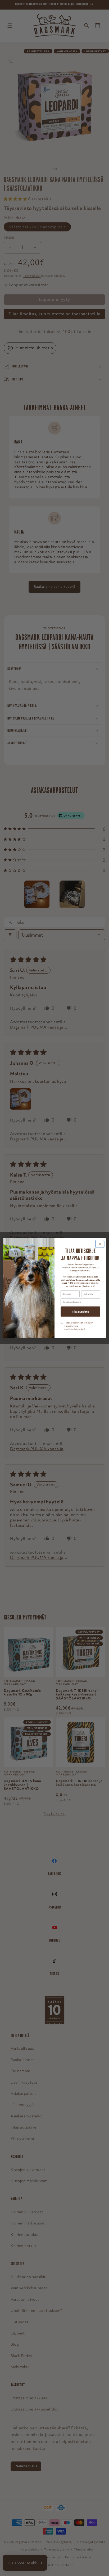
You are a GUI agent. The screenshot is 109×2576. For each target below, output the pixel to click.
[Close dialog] (100, 1244)
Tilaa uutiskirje (80, 1312)
